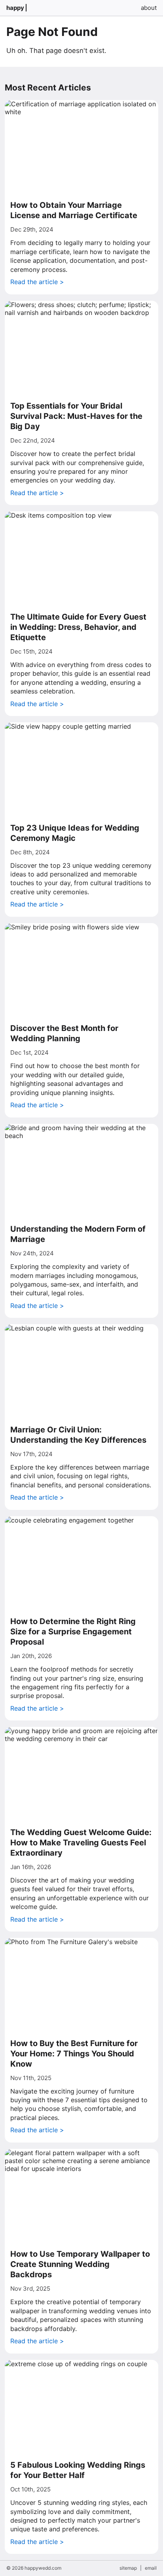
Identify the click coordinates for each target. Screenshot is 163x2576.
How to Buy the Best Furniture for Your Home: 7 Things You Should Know (74, 2054)
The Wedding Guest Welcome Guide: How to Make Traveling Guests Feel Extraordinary (81, 1843)
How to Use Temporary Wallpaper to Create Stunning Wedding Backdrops (80, 2264)
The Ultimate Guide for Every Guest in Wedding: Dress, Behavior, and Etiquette (78, 627)
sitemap (128, 2568)
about (149, 8)
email (151, 2568)
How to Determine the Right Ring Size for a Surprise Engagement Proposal (73, 1632)
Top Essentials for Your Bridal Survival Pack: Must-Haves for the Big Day (76, 416)
